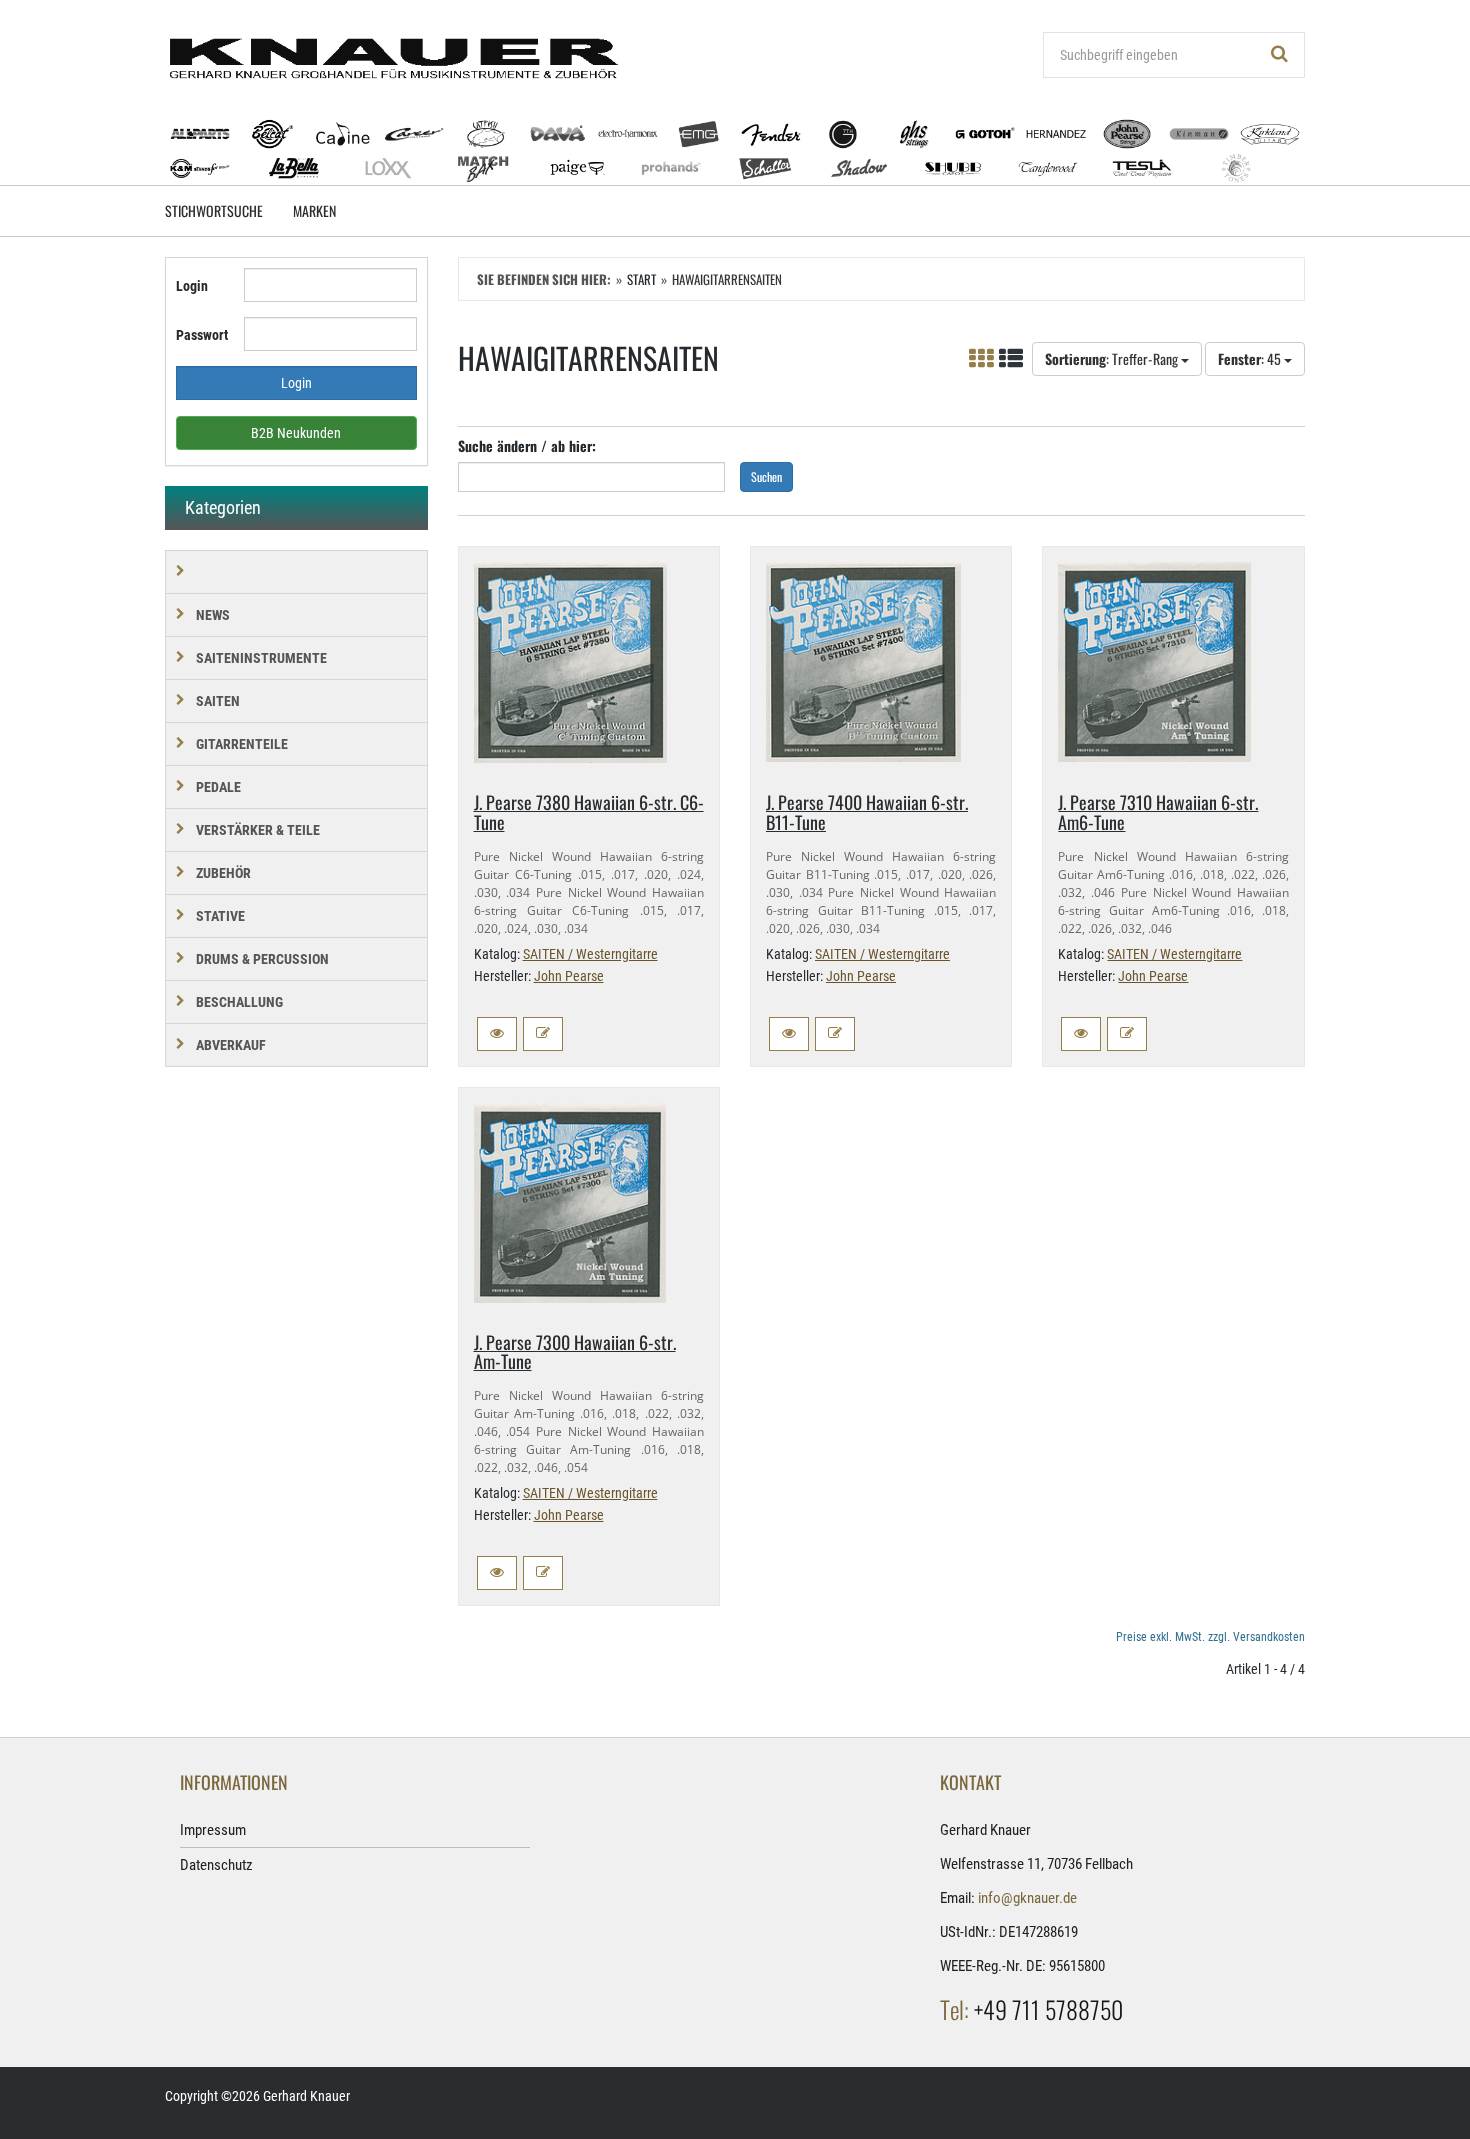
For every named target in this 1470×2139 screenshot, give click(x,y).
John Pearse (569, 976)
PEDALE (218, 787)
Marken (314, 210)
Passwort (202, 335)
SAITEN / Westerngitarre (590, 954)
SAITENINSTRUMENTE (261, 658)
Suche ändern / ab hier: (527, 445)
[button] (497, 1034)
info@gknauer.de (1027, 1898)
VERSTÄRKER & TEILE (258, 830)
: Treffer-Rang (1113, 358)
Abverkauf (231, 1045)
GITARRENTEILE (242, 744)
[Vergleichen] (543, 1034)
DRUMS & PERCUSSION (262, 959)
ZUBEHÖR (223, 873)
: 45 (1251, 358)
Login (192, 286)
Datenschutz (216, 1865)
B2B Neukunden (296, 433)
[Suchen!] (1280, 55)
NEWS (213, 615)
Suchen (766, 476)
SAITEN (218, 701)
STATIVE (220, 916)
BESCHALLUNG (239, 1002)
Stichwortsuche (214, 210)
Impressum (213, 1830)
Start (641, 279)
